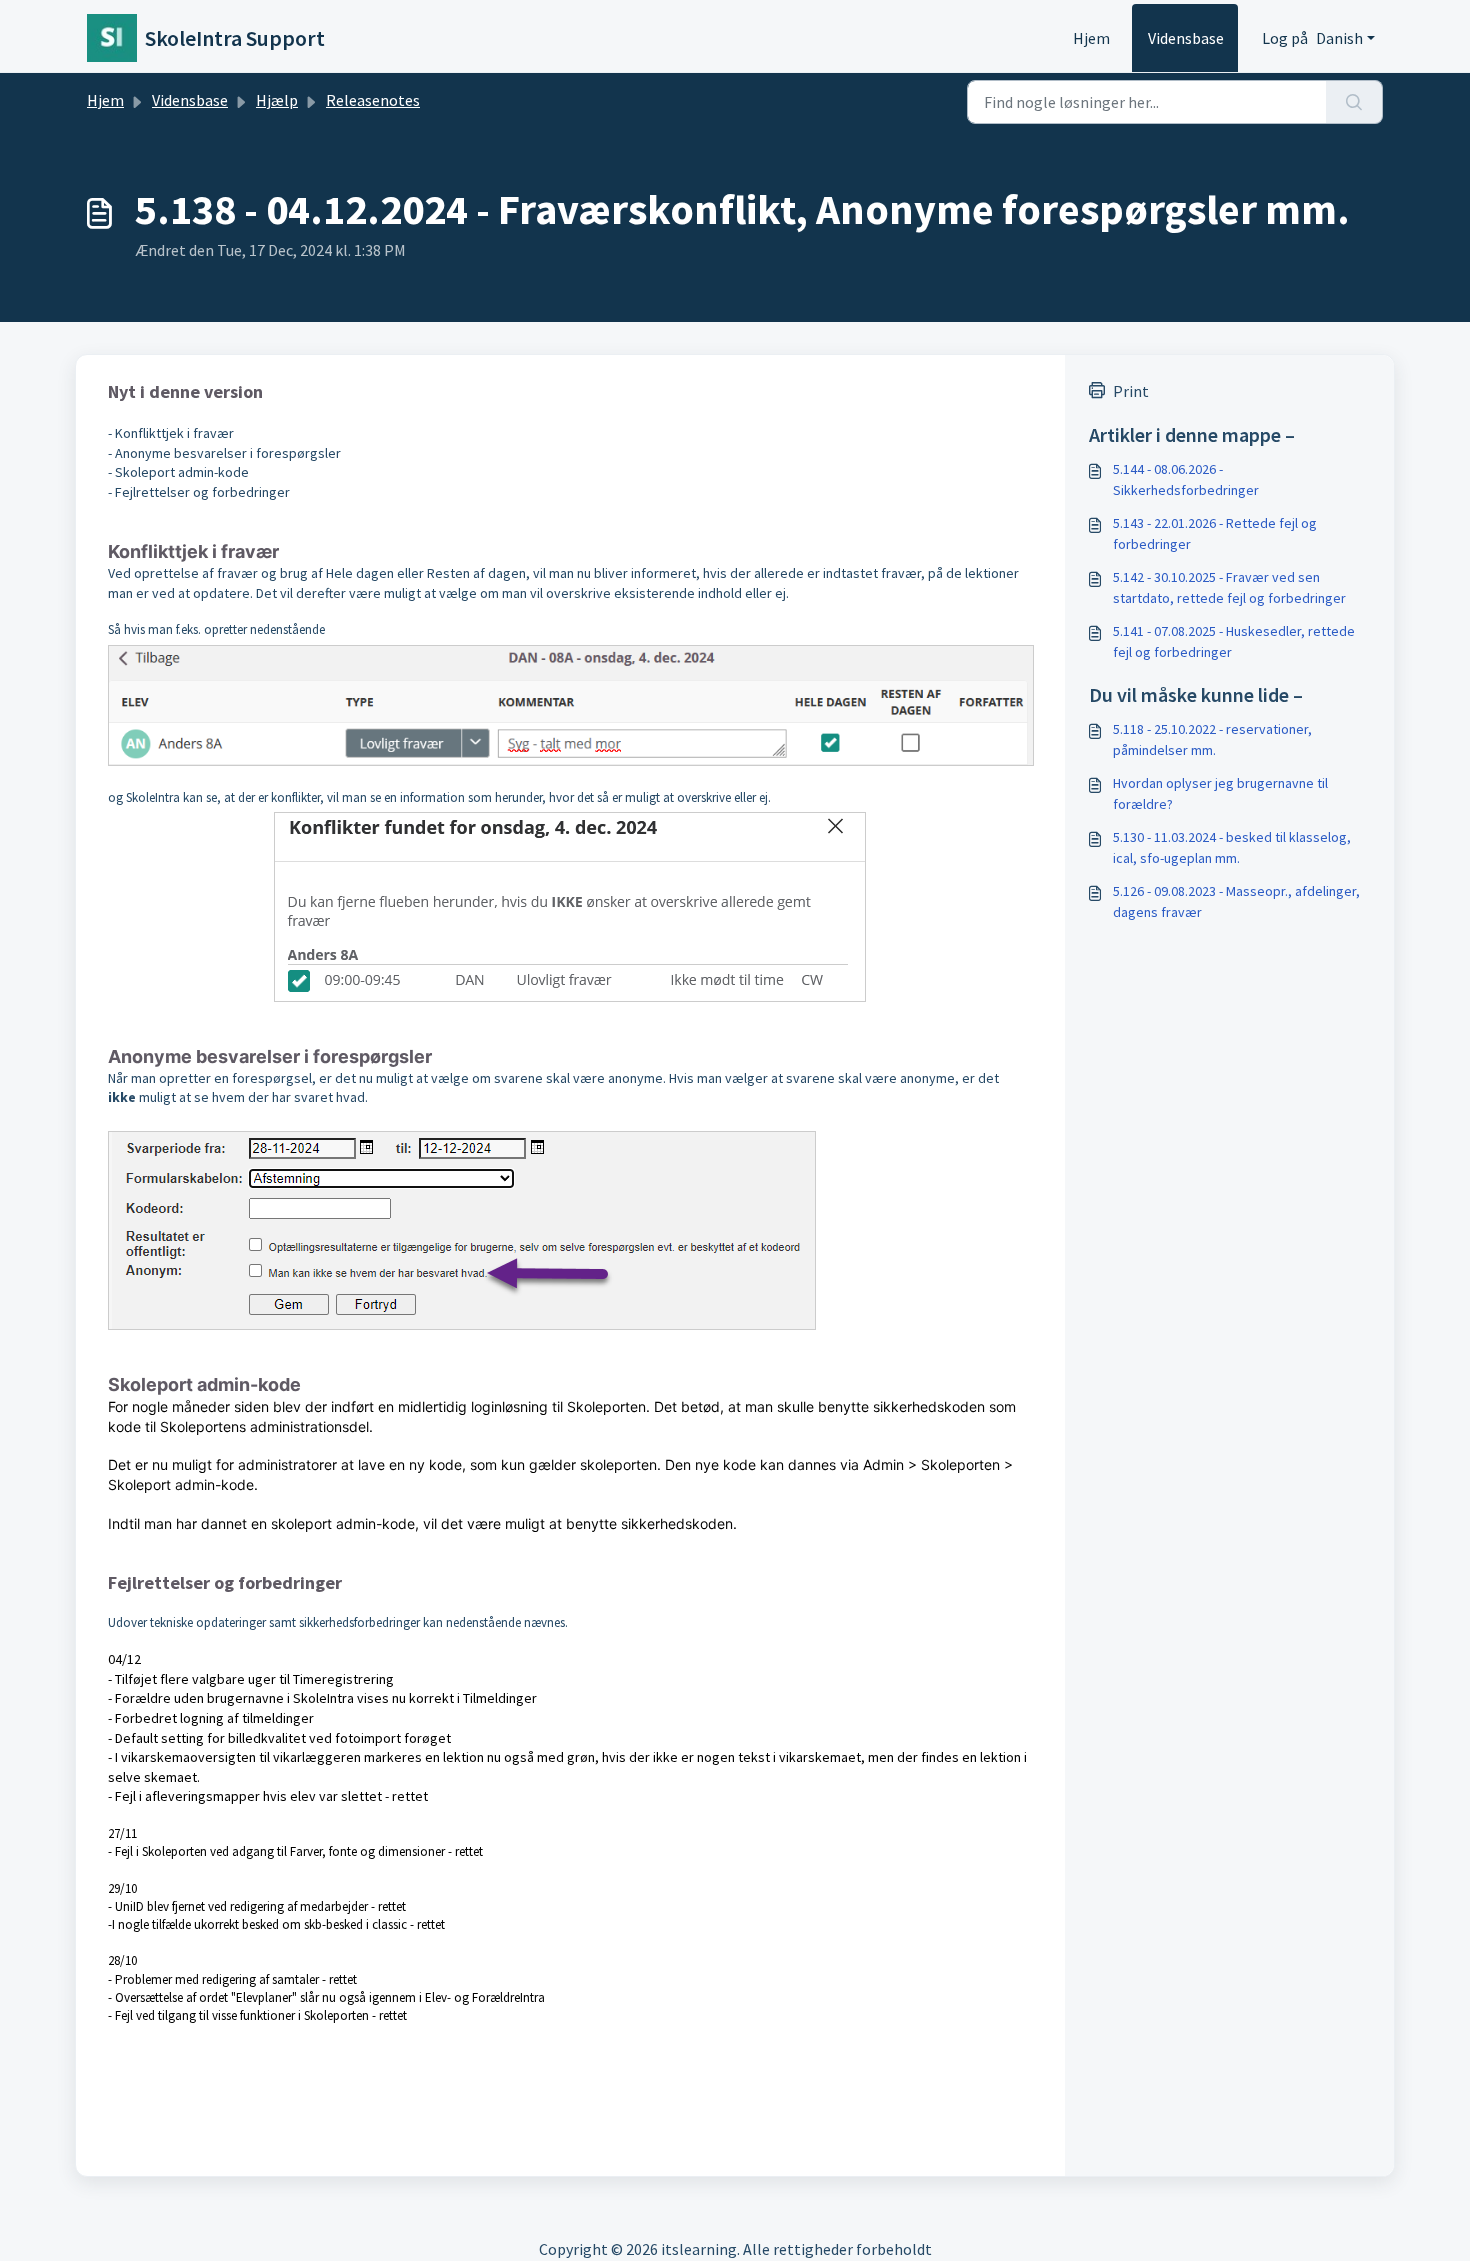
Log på (1285, 38)
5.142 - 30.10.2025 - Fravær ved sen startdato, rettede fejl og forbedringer (1229, 587)
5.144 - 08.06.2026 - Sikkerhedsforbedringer (1186, 479)
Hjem (1091, 38)
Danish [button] (1339, 38)
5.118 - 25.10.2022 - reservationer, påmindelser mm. (1212, 739)
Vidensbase (1186, 38)
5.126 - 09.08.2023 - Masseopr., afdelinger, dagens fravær (1236, 901)
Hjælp (277, 100)
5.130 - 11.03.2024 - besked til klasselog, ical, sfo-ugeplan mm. (1232, 847)
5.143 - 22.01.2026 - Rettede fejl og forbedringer (1215, 533)
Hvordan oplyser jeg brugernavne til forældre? (1220, 793)
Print (1131, 391)
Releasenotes (373, 100)
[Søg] (1354, 102)
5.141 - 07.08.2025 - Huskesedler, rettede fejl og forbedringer (1234, 641)
